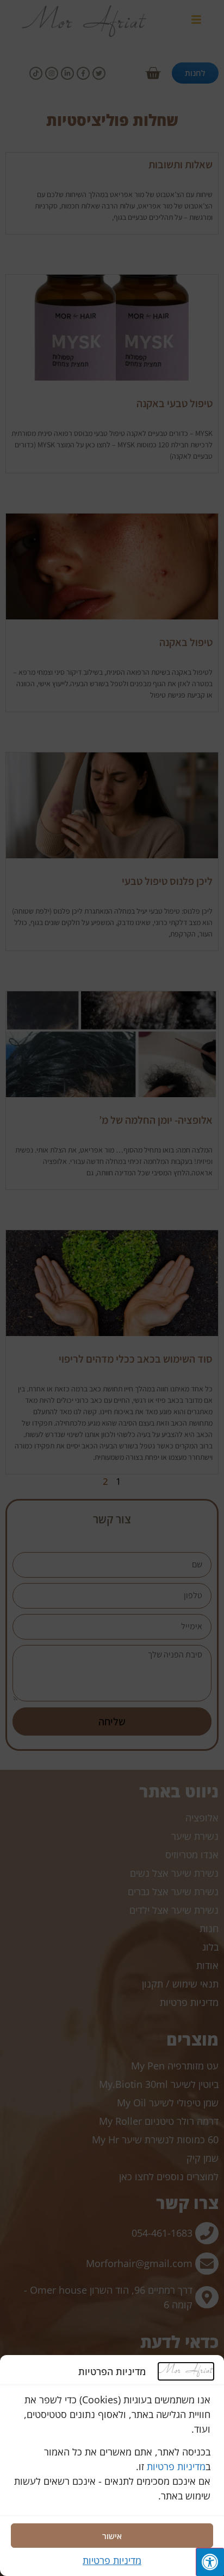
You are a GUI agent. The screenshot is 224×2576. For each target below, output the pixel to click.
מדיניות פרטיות (176, 2466)
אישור (112, 2536)
